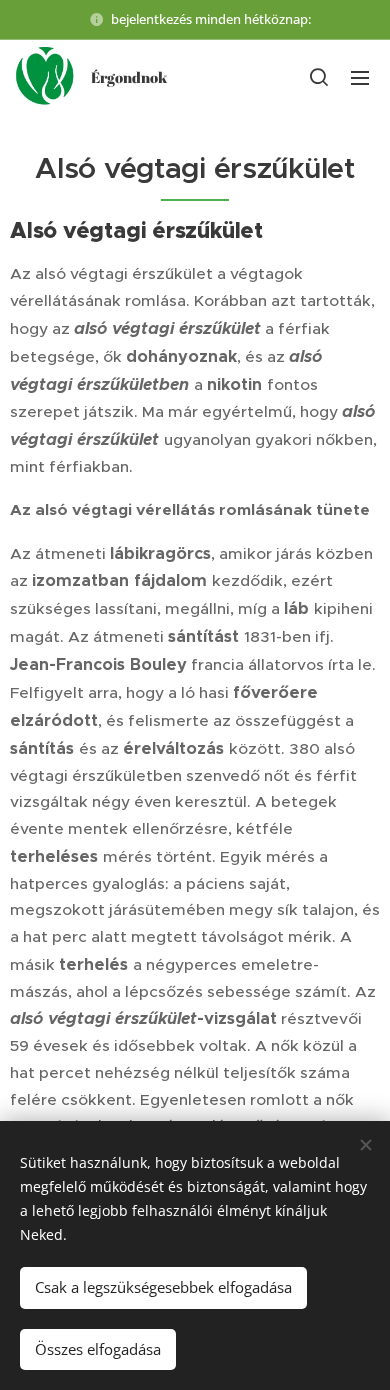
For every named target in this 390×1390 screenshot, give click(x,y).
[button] (319, 77)
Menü (360, 77)
